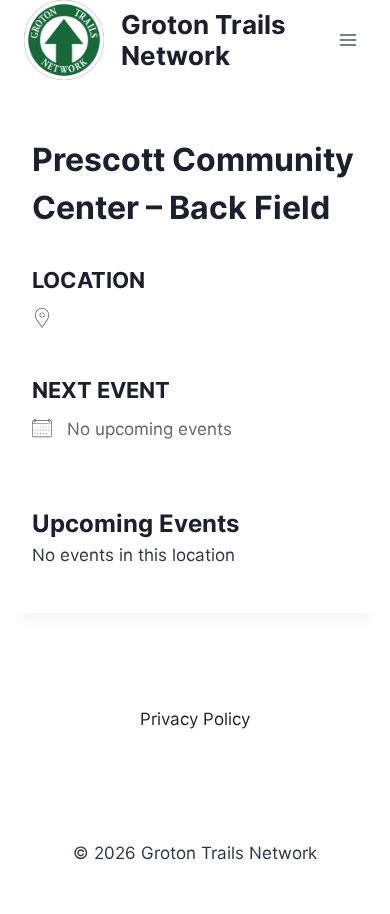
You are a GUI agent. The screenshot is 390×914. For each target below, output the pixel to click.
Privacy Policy (195, 719)
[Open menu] (347, 39)
